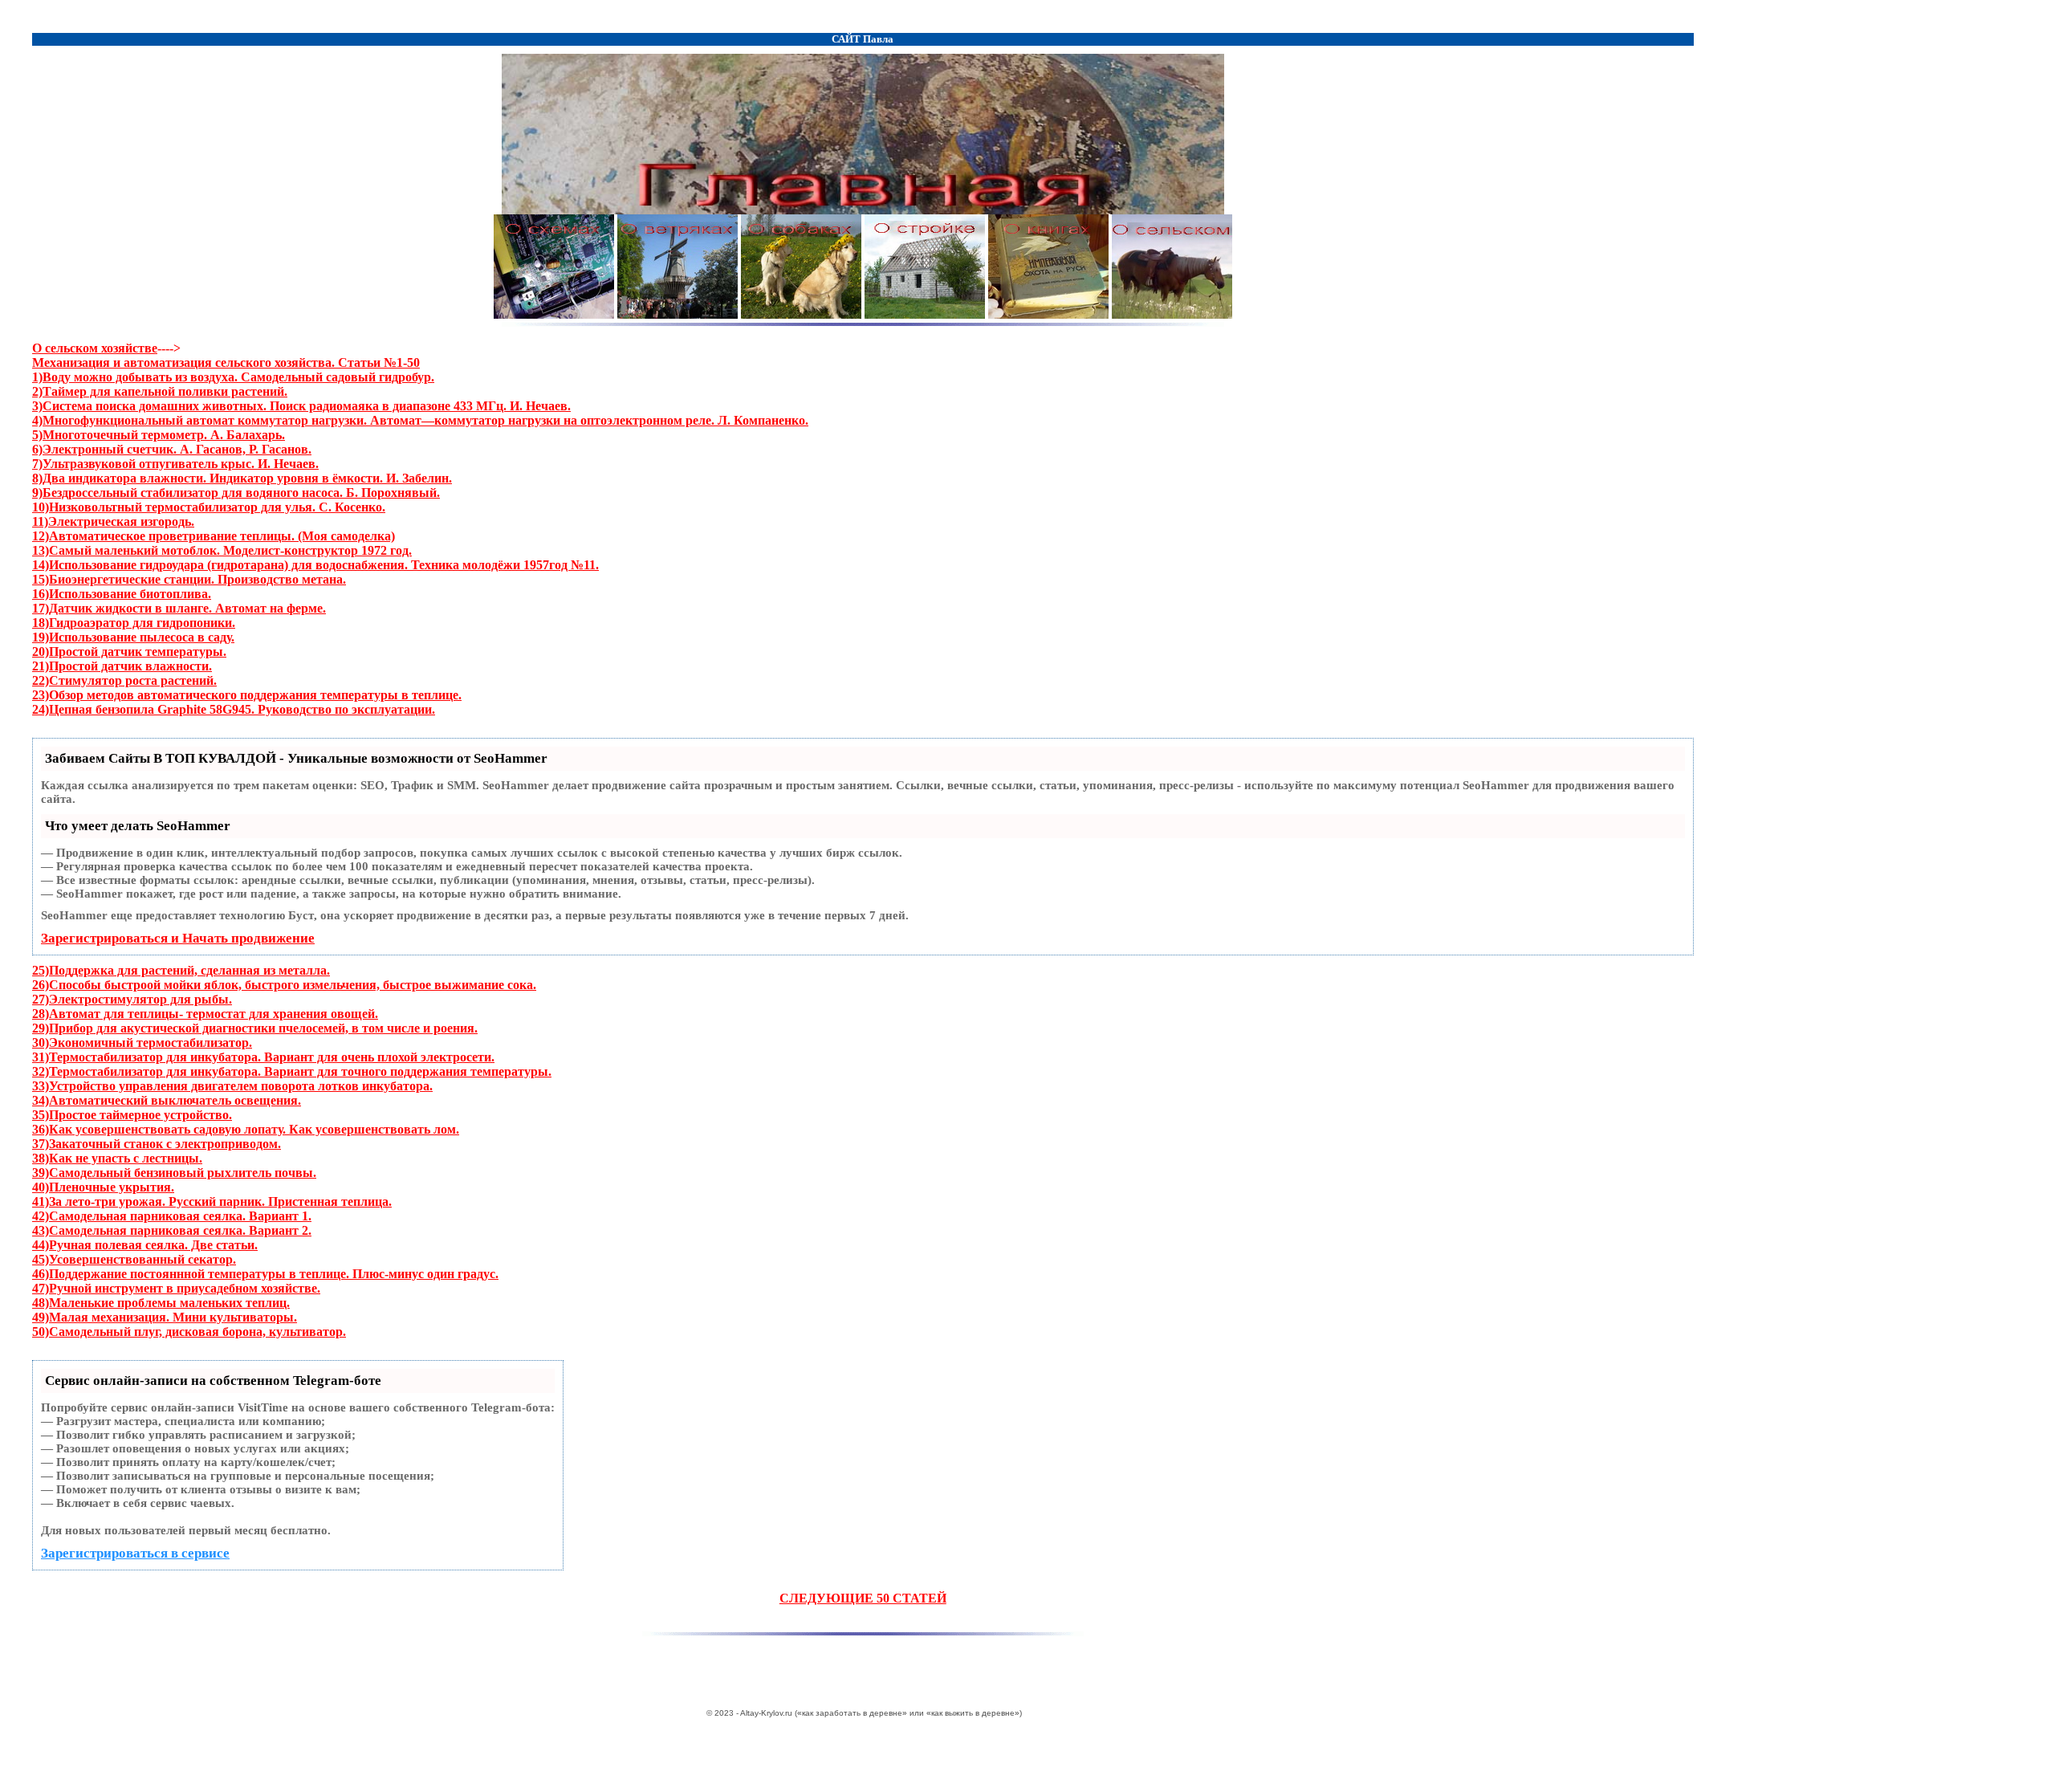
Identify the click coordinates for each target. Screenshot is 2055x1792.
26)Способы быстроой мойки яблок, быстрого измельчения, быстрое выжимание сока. (284, 985)
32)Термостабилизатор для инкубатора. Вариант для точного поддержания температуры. (292, 1071)
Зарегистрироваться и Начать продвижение (178, 938)
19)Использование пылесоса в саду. (133, 637)
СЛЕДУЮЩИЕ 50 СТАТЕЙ (863, 1598)
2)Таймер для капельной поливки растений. (160, 391)
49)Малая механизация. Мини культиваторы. (165, 1317)
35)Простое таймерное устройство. (132, 1115)
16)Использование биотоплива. (122, 594)
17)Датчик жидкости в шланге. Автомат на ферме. (179, 608)
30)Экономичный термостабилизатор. (142, 1043)
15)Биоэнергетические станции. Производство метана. (189, 579)
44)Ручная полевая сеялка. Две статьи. (145, 1245)
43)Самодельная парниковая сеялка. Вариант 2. (172, 1230)
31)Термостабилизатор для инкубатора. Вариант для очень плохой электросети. (263, 1057)
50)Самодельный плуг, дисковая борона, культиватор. (189, 1332)
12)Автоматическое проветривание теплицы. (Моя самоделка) (214, 536)
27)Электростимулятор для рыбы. (132, 999)
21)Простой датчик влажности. (122, 666)
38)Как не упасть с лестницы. (117, 1158)
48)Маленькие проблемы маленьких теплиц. (161, 1303)
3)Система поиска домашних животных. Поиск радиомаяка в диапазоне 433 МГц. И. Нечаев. (301, 406)
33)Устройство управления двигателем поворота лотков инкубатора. (232, 1086)
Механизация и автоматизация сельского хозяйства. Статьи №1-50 (226, 362)
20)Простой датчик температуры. (129, 652)
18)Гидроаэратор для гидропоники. (134, 623)
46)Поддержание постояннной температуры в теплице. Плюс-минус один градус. (265, 1274)
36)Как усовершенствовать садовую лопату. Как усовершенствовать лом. (246, 1129)
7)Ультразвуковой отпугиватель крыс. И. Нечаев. (175, 464)
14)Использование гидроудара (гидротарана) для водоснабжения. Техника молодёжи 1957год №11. (315, 565)
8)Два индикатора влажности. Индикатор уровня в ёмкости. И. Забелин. (242, 478)
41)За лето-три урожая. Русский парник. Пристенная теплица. (212, 1201)
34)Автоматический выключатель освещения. (167, 1100)
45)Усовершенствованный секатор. (134, 1259)
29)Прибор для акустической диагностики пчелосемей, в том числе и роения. (255, 1028)
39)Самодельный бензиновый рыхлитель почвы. (174, 1173)
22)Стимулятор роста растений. (124, 680)
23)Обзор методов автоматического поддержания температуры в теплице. (247, 695)
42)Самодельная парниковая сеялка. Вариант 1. (172, 1216)
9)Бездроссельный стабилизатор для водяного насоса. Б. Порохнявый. (236, 493)
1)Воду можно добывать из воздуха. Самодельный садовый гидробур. (233, 377)
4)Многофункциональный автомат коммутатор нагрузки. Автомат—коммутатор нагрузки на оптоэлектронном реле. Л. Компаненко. (420, 420)
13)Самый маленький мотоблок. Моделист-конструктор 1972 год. (222, 550)
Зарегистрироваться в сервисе (135, 1553)
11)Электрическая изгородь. (113, 521)
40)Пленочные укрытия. (103, 1187)
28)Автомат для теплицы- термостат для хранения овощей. (205, 1014)
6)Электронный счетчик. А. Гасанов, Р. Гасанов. (172, 449)
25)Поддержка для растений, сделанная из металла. (181, 970)
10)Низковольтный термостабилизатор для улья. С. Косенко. (209, 507)
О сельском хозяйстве (95, 348)
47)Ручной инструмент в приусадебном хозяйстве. (176, 1288)
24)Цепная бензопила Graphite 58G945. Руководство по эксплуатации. (234, 709)
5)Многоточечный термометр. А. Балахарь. (159, 435)
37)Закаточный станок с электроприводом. (157, 1144)
